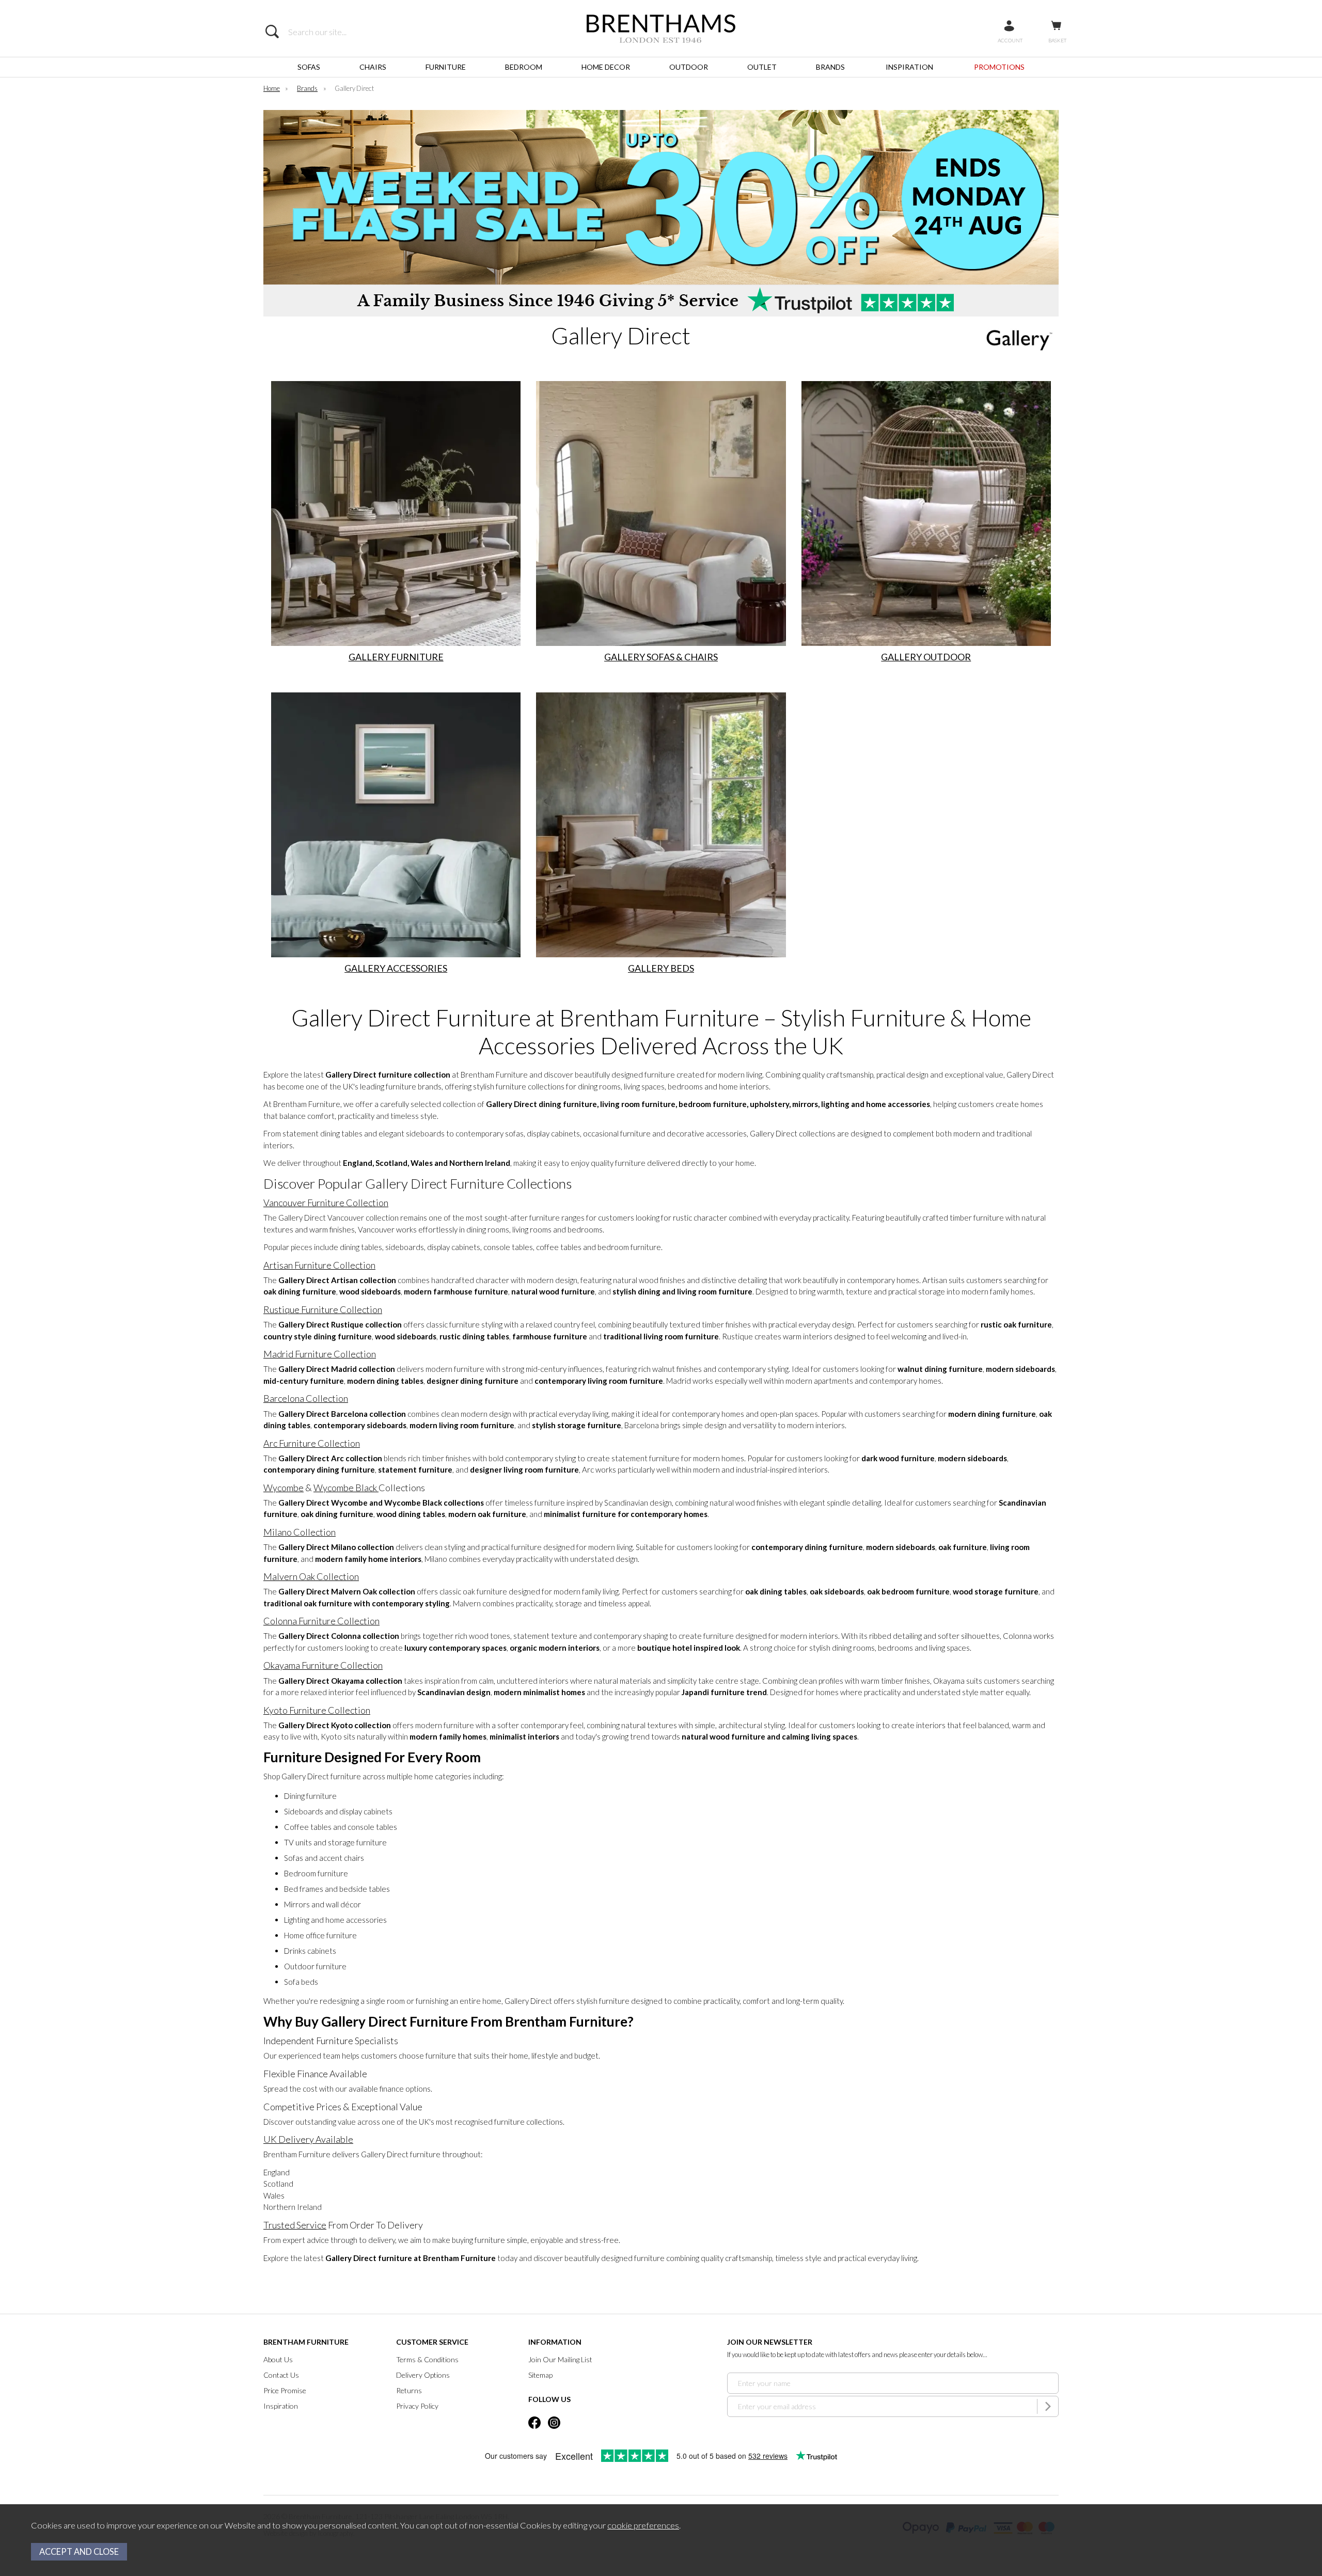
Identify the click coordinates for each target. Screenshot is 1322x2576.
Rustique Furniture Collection (323, 1309)
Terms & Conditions (427, 2359)
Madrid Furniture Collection (320, 1354)
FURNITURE (446, 67)
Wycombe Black (346, 1488)
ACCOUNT (1010, 40)
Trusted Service (295, 2225)
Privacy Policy (417, 2406)
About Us (278, 2359)
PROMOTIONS (999, 67)
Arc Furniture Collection (312, 1443)
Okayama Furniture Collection (323, 1665)
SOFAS (309, 67)
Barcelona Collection (306, 1398)
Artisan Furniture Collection (319, 1265)
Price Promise (285, 2390)
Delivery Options (423, 2375)
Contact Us (281, 2375)
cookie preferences (643, 2525)
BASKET (1057, 40)
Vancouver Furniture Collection (326, 1203)
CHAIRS (373, 67)
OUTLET (762, 67)
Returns (409, 2390)
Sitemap (540, 2375)
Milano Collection (300, 1532)
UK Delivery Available (308, 2139)
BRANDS (830, 67)
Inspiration (281, 2406)
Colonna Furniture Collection (321, 1621)
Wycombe (284, 1488)
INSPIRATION (909, 67)
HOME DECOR (606, 67)
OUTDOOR (689, 67)
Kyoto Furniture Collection (317, 1710)
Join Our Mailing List (560, 2359)
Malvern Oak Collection (311, 1576)
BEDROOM (524, 67)
